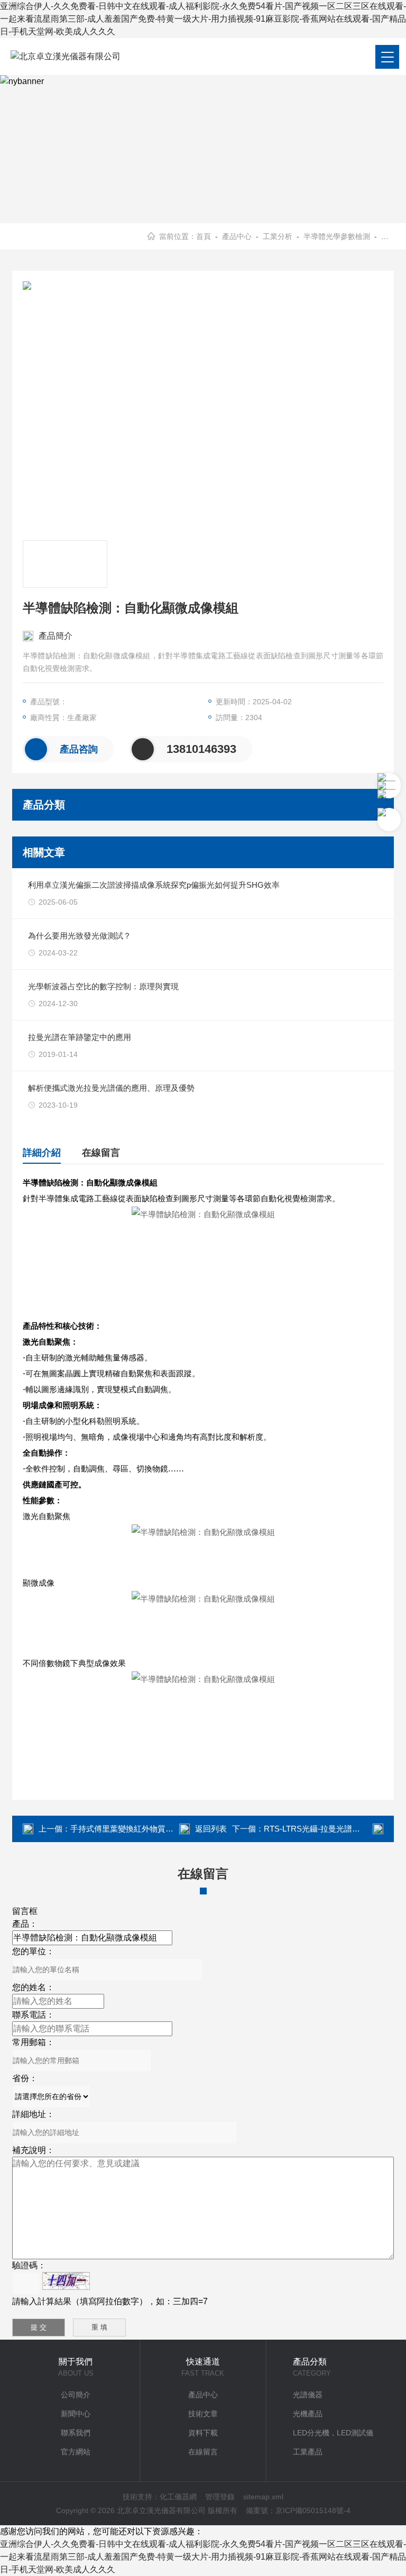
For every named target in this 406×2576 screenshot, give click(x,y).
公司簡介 (76, 2395)
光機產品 (308, 2414)
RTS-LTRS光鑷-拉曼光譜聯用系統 (324, 1829)
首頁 (204, 236)
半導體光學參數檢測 (337, 236)
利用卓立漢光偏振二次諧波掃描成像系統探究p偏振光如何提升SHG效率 (154, 885)
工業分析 (278, 236)
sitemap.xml (263, 2497)
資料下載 (203, 2433)
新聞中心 (76, 2414)
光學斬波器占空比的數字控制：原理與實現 (103, 986)
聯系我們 (76, 2433)
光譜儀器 (308, 2395)
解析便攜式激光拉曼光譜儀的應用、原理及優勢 (111, 1088)
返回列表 (211, 1829)
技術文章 (203, 2414)
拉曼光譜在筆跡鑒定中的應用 (80, 1037)
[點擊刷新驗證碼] (66, 2281)
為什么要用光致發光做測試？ (80, 936)
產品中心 (237, 236)
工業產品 (308, 2452)
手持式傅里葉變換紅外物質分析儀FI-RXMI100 (151, 1829)
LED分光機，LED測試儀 (333, 2433)
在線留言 (101, 1153)
